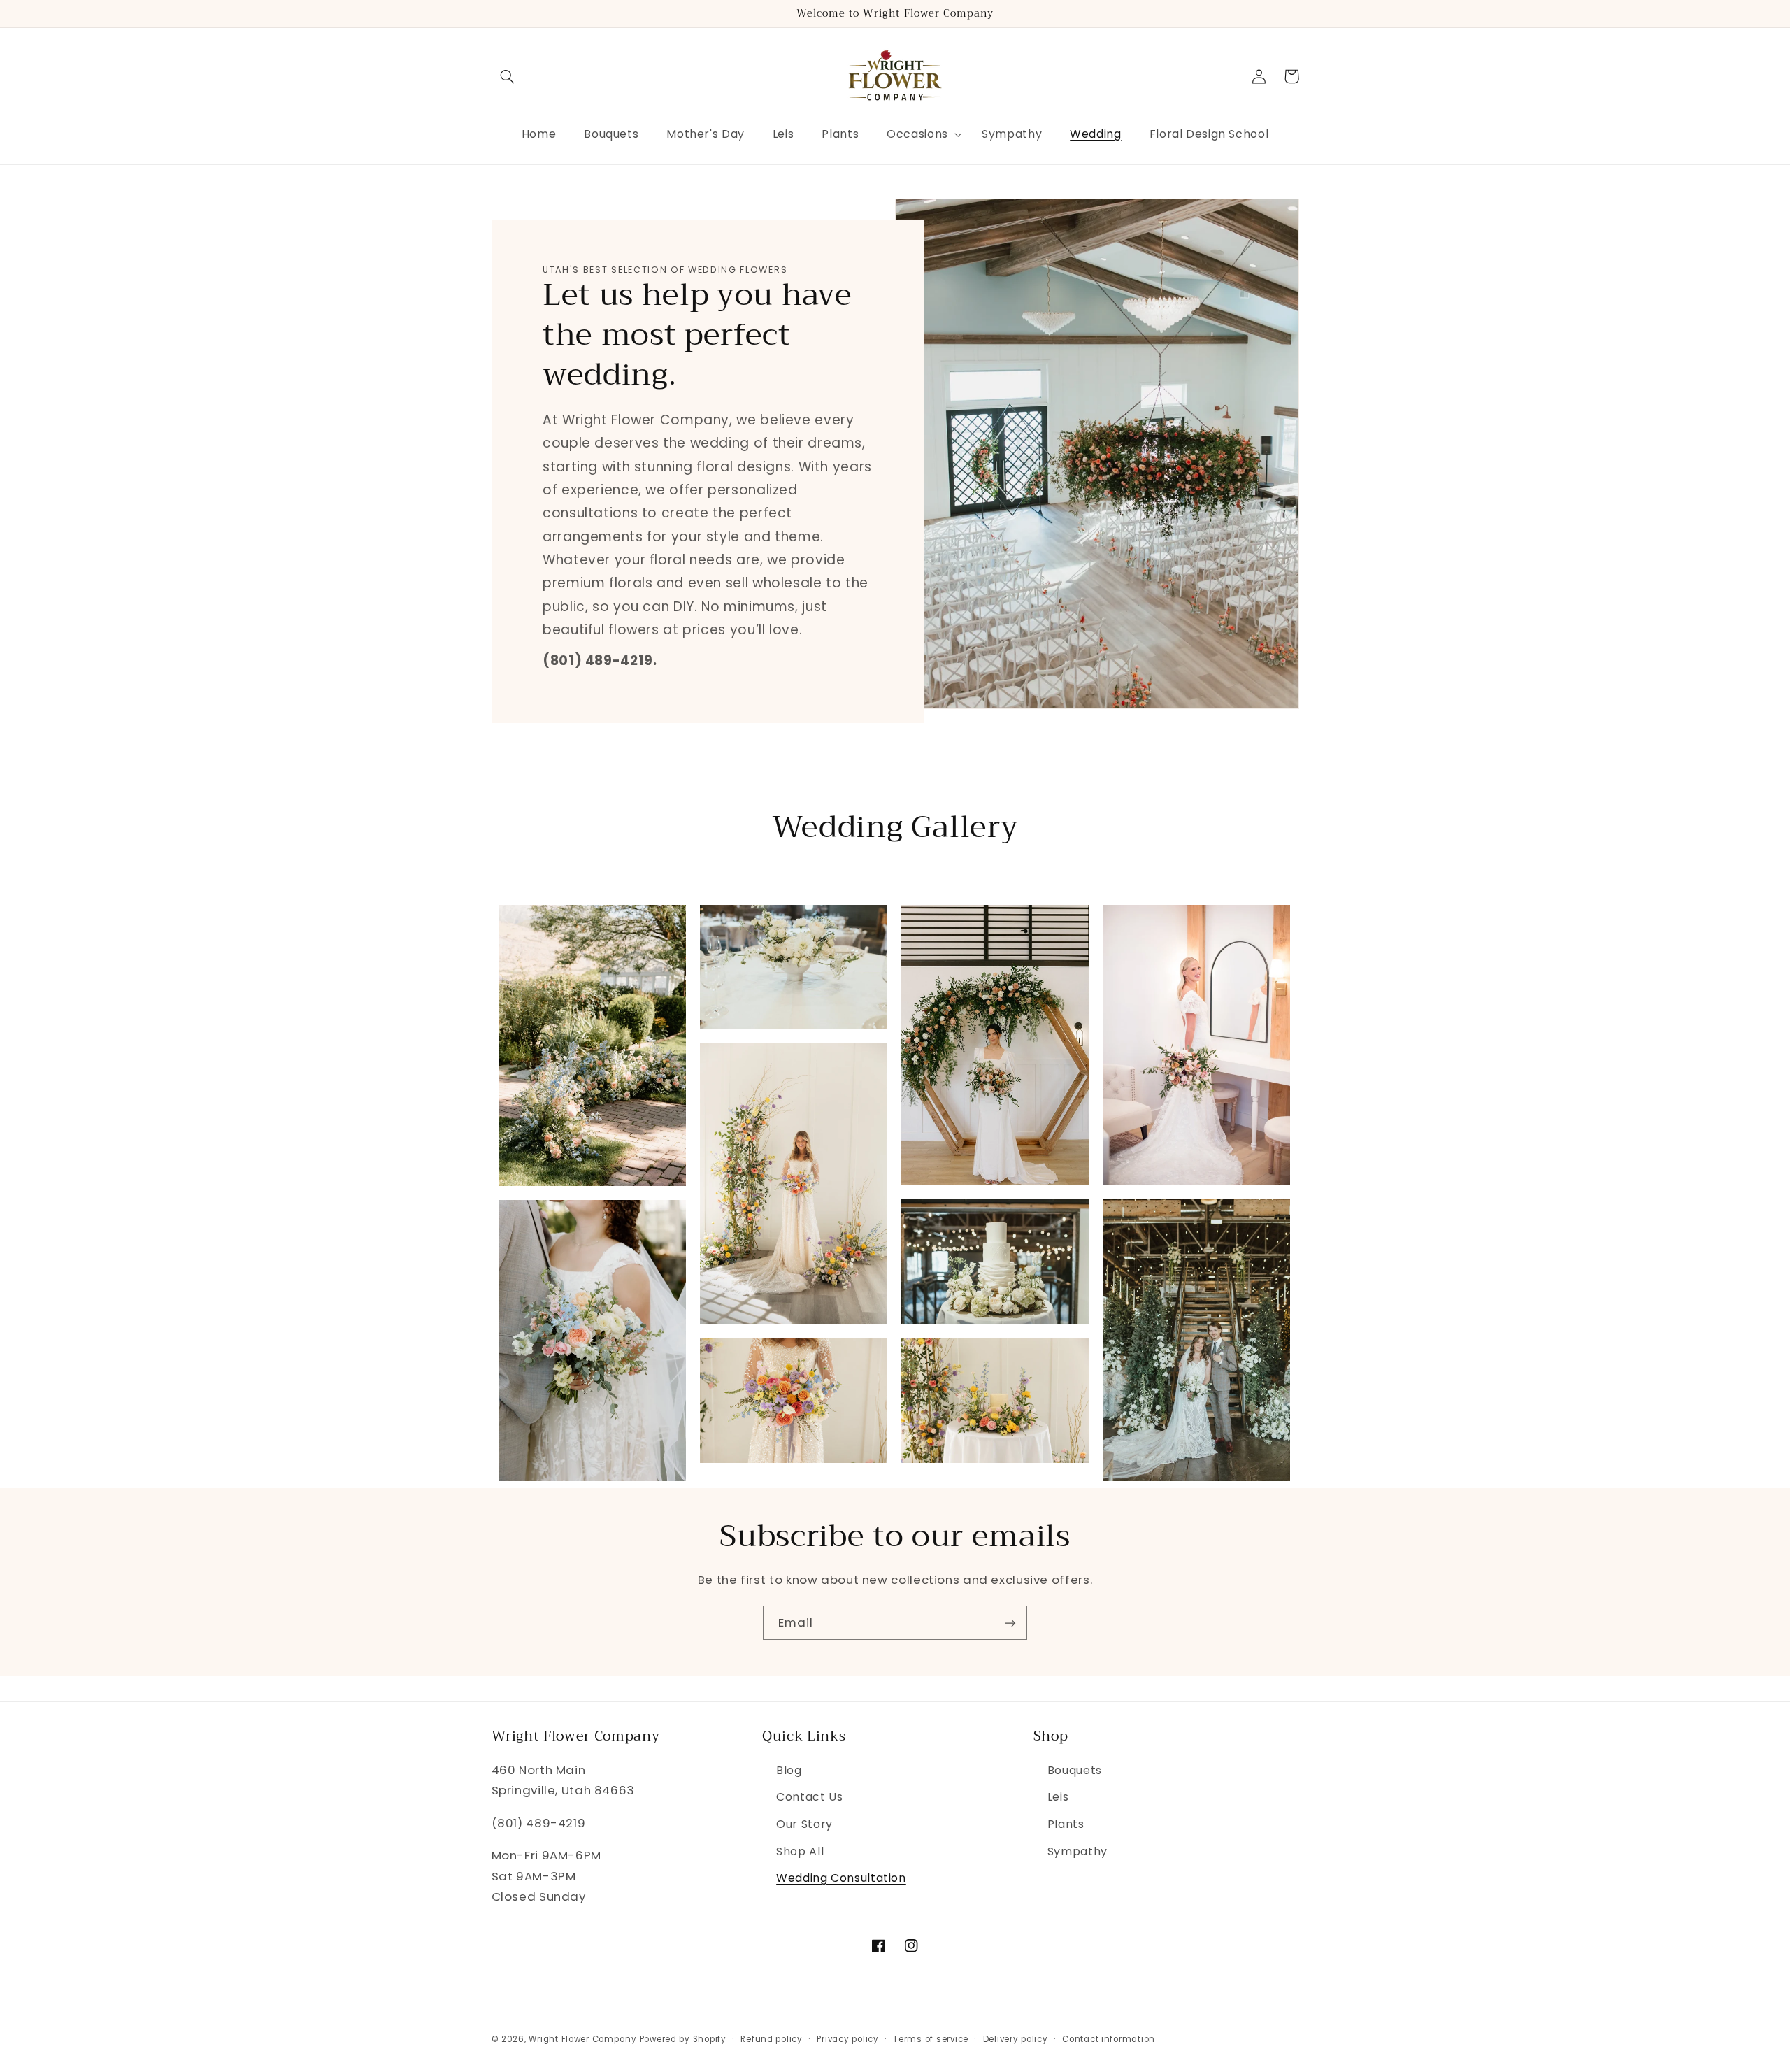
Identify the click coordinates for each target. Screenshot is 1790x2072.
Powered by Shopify (683, 2039)
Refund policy (772, 2039)
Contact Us (809, 1797)
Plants (1066, 1824)
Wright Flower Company (582, 2039)
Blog (789, 1770)
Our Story (804, 1824)
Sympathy (1077, 1851)
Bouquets (1075, 1770)
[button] (508, 76)
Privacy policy (847, 2039)
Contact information (1109, 2039)
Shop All (800, 1851)
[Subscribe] (1010, 1623)
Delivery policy (1016, 2039)
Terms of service (931, 2039)
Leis (1058, 1797)
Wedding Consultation (841, 1878)
